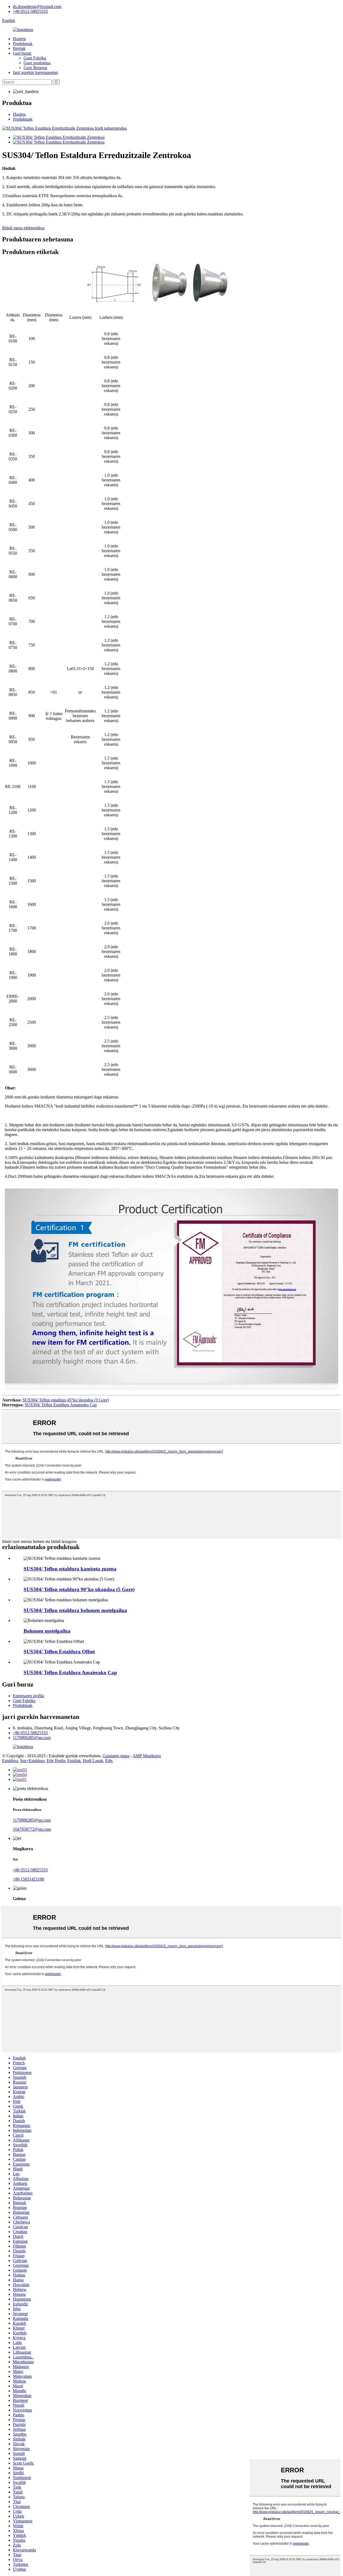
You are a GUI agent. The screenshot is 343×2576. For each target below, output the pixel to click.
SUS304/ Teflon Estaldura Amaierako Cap (61, 1405)
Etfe (109, 1761)
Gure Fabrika (35, 58)
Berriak (19, 48)
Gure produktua (37, 63)
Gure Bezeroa (35, 68)
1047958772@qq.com (32, 1829)
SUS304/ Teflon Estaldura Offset (59, 1652)
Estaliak (74, 1761)
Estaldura (10, 1761)
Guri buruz (22, 53)
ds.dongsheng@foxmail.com (37, 7)
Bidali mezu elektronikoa (23, 228)
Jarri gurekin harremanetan (35, 72)
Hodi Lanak (93, 1761)
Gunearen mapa (116, 1756)
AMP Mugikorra (147, 1756)
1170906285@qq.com (32, 1738)
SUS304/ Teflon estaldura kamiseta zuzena (70, 1569)
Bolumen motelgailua (47, 1631)
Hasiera (19, 39)
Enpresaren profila (28, 1696)
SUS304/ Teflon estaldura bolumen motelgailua (75, 1610)
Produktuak (23, 44)
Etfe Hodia (56, 1761)
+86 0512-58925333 (30, 11)
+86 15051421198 (28, 1879)
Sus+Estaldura (32, 1761)
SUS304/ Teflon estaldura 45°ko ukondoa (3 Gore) (66, 1400)
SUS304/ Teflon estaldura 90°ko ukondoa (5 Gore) (79, 1589)
